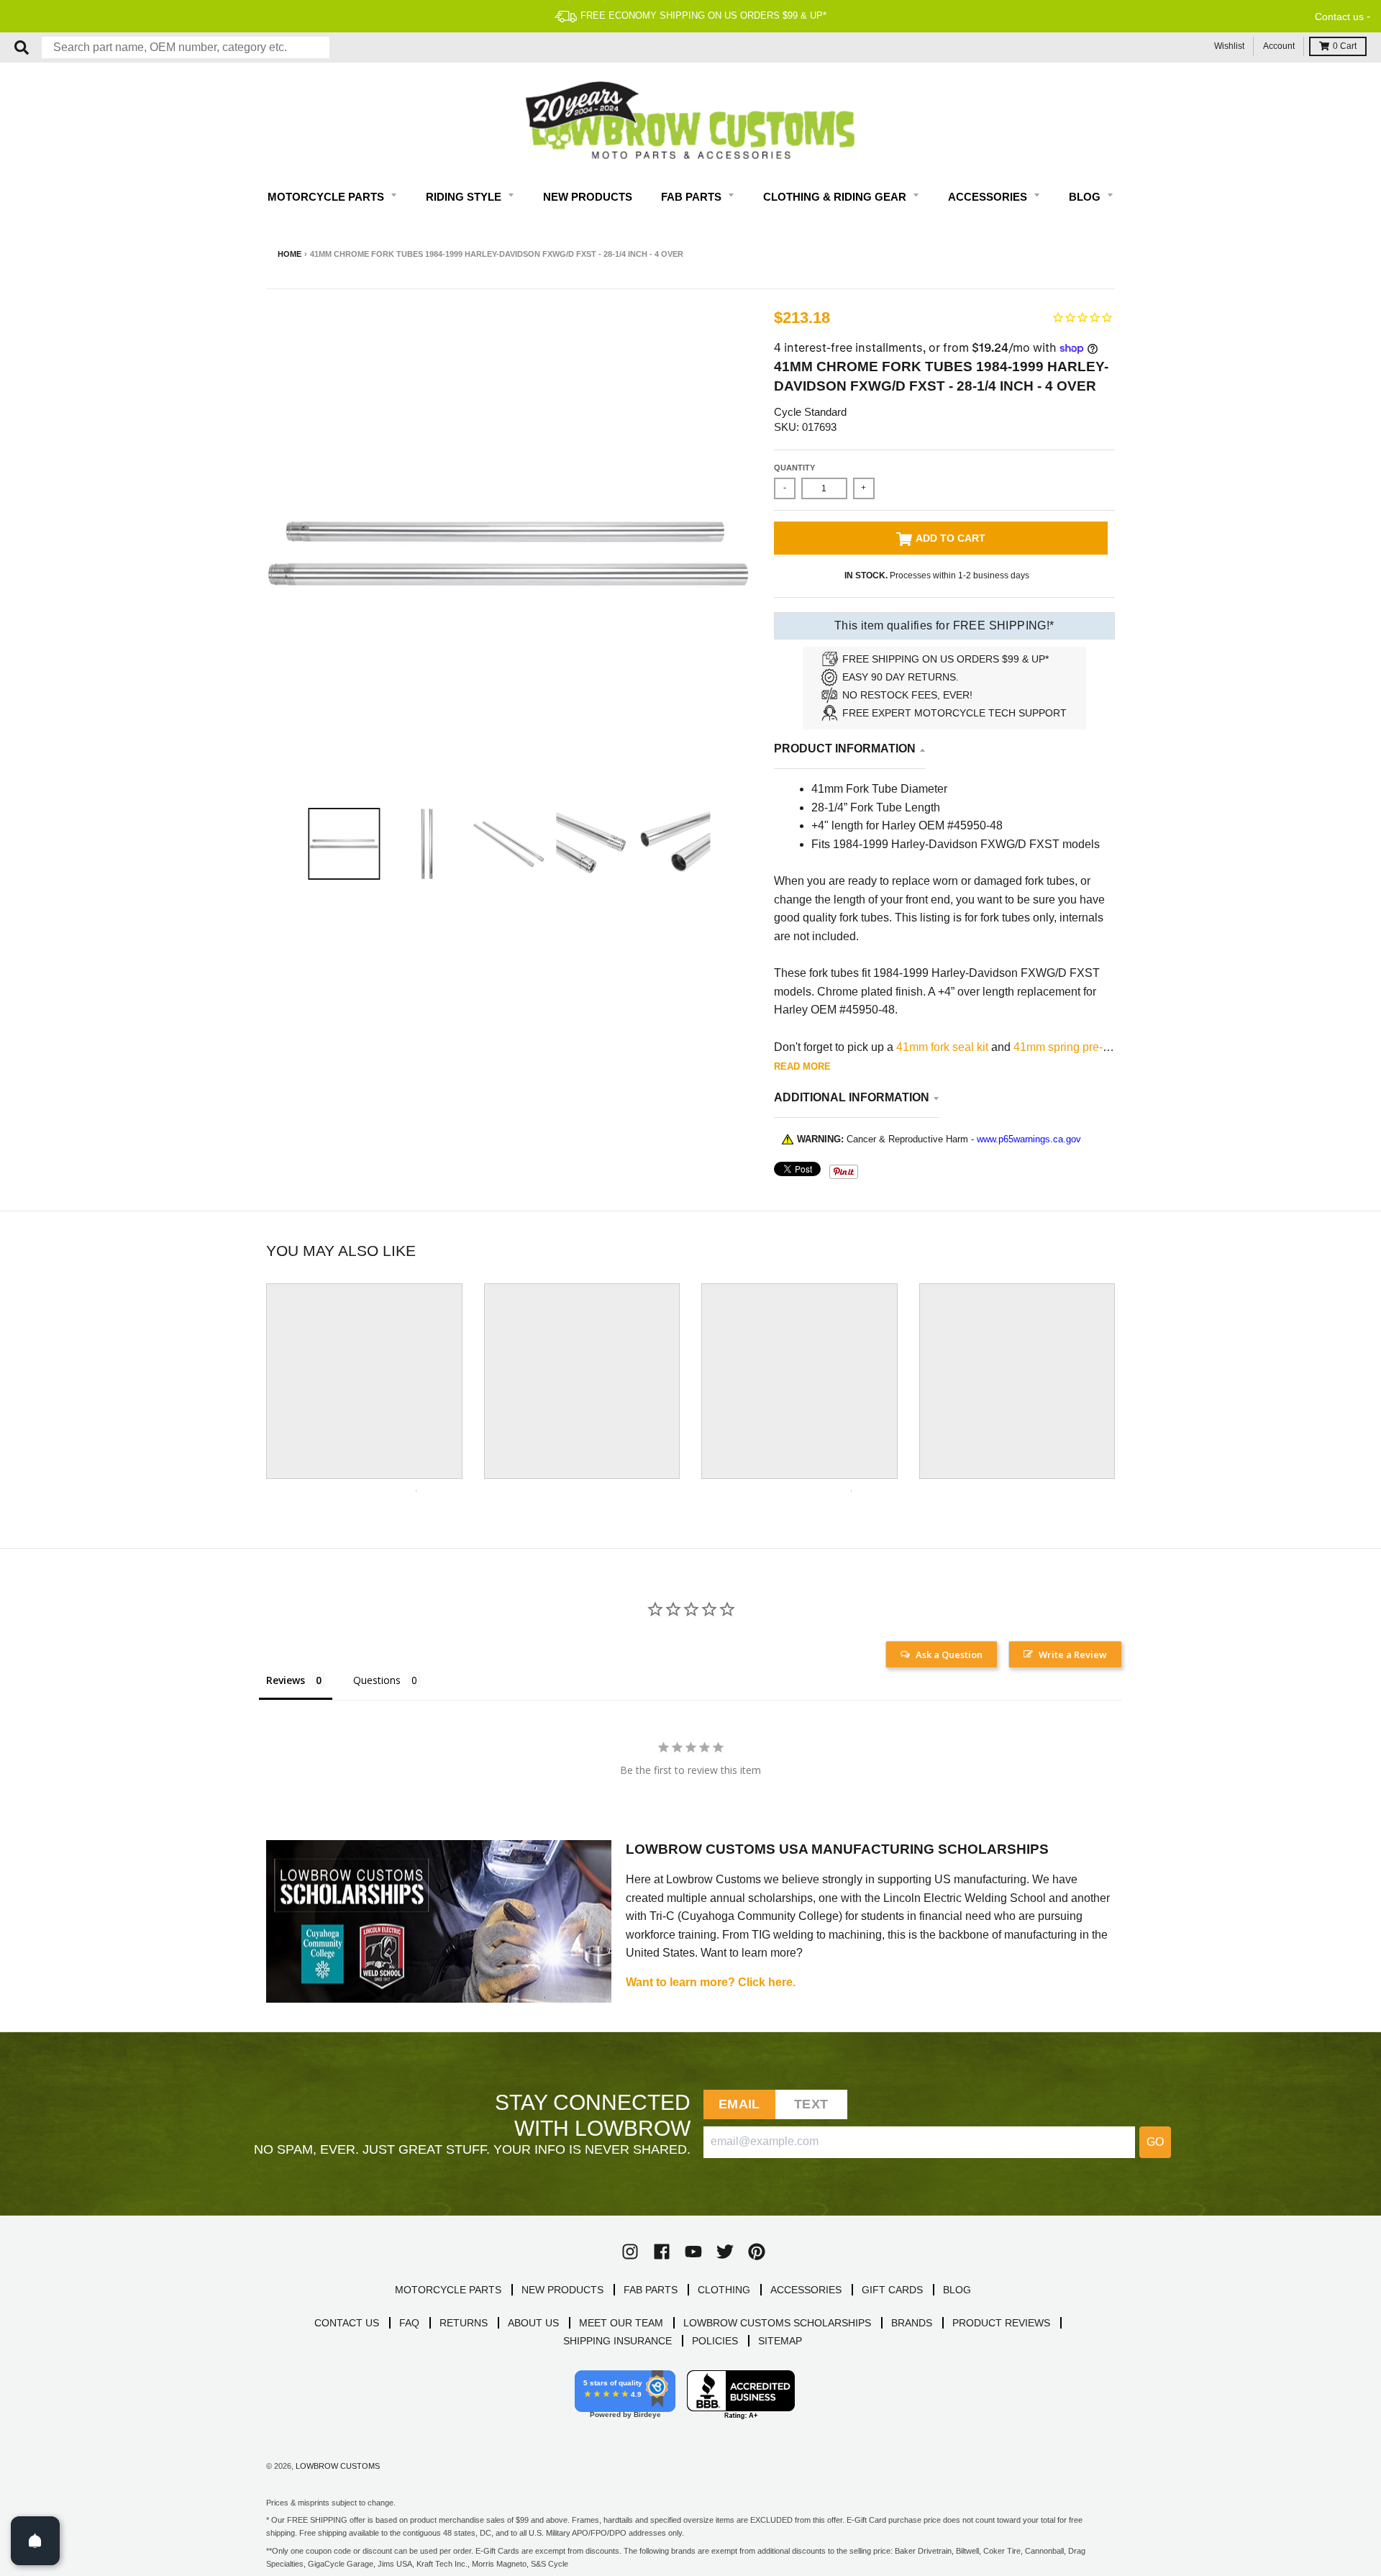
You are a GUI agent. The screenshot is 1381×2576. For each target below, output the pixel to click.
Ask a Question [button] (949, 1655)
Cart (1345, 46)
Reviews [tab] (286, 1680)
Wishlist (1229, 46)
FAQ (409, 2323)
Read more (802, 1066)
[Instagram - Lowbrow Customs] (630, 2252)
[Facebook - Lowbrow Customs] (662, 2252)
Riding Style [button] (465, 197)
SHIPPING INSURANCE (617, 2341)
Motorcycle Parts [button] (327, 197)
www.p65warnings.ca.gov (1029, 1139)
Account (1279, 46)
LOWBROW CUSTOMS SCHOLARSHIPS (777, 2323)
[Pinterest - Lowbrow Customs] (757, 2252)
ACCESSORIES (806, 2290)
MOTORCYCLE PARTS (448, 2290)
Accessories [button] (989, 197)
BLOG (957, 2290)
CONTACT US (347, 2323)
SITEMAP (780, 2341)
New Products (588, 197)
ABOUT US (533, 2323)
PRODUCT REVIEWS (1001, 2323)
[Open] (35, 2541)
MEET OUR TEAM (621, 2323)
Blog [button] (1086, 197)
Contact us (1339, 17)
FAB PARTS (651, 2290)
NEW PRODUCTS (562, 2290)
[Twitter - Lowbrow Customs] (725, 2252)
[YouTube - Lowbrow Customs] (693, 2252)
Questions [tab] (377, 1680)
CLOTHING (724, 2290)
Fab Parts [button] (693, 197)
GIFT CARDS (892, 2290)
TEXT (811, 2104)
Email (739, 2104)
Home (290, 254)
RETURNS (464, 2323)
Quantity (794, 468)
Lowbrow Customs (338, 2466)
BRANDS (912, 2323)
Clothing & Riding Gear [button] (836, 197)
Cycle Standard (810, 412)
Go (1155, 2142)
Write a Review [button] (1073, 1655)
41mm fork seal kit (942, 1047)
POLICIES (715, 2341)
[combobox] (186, 47)
